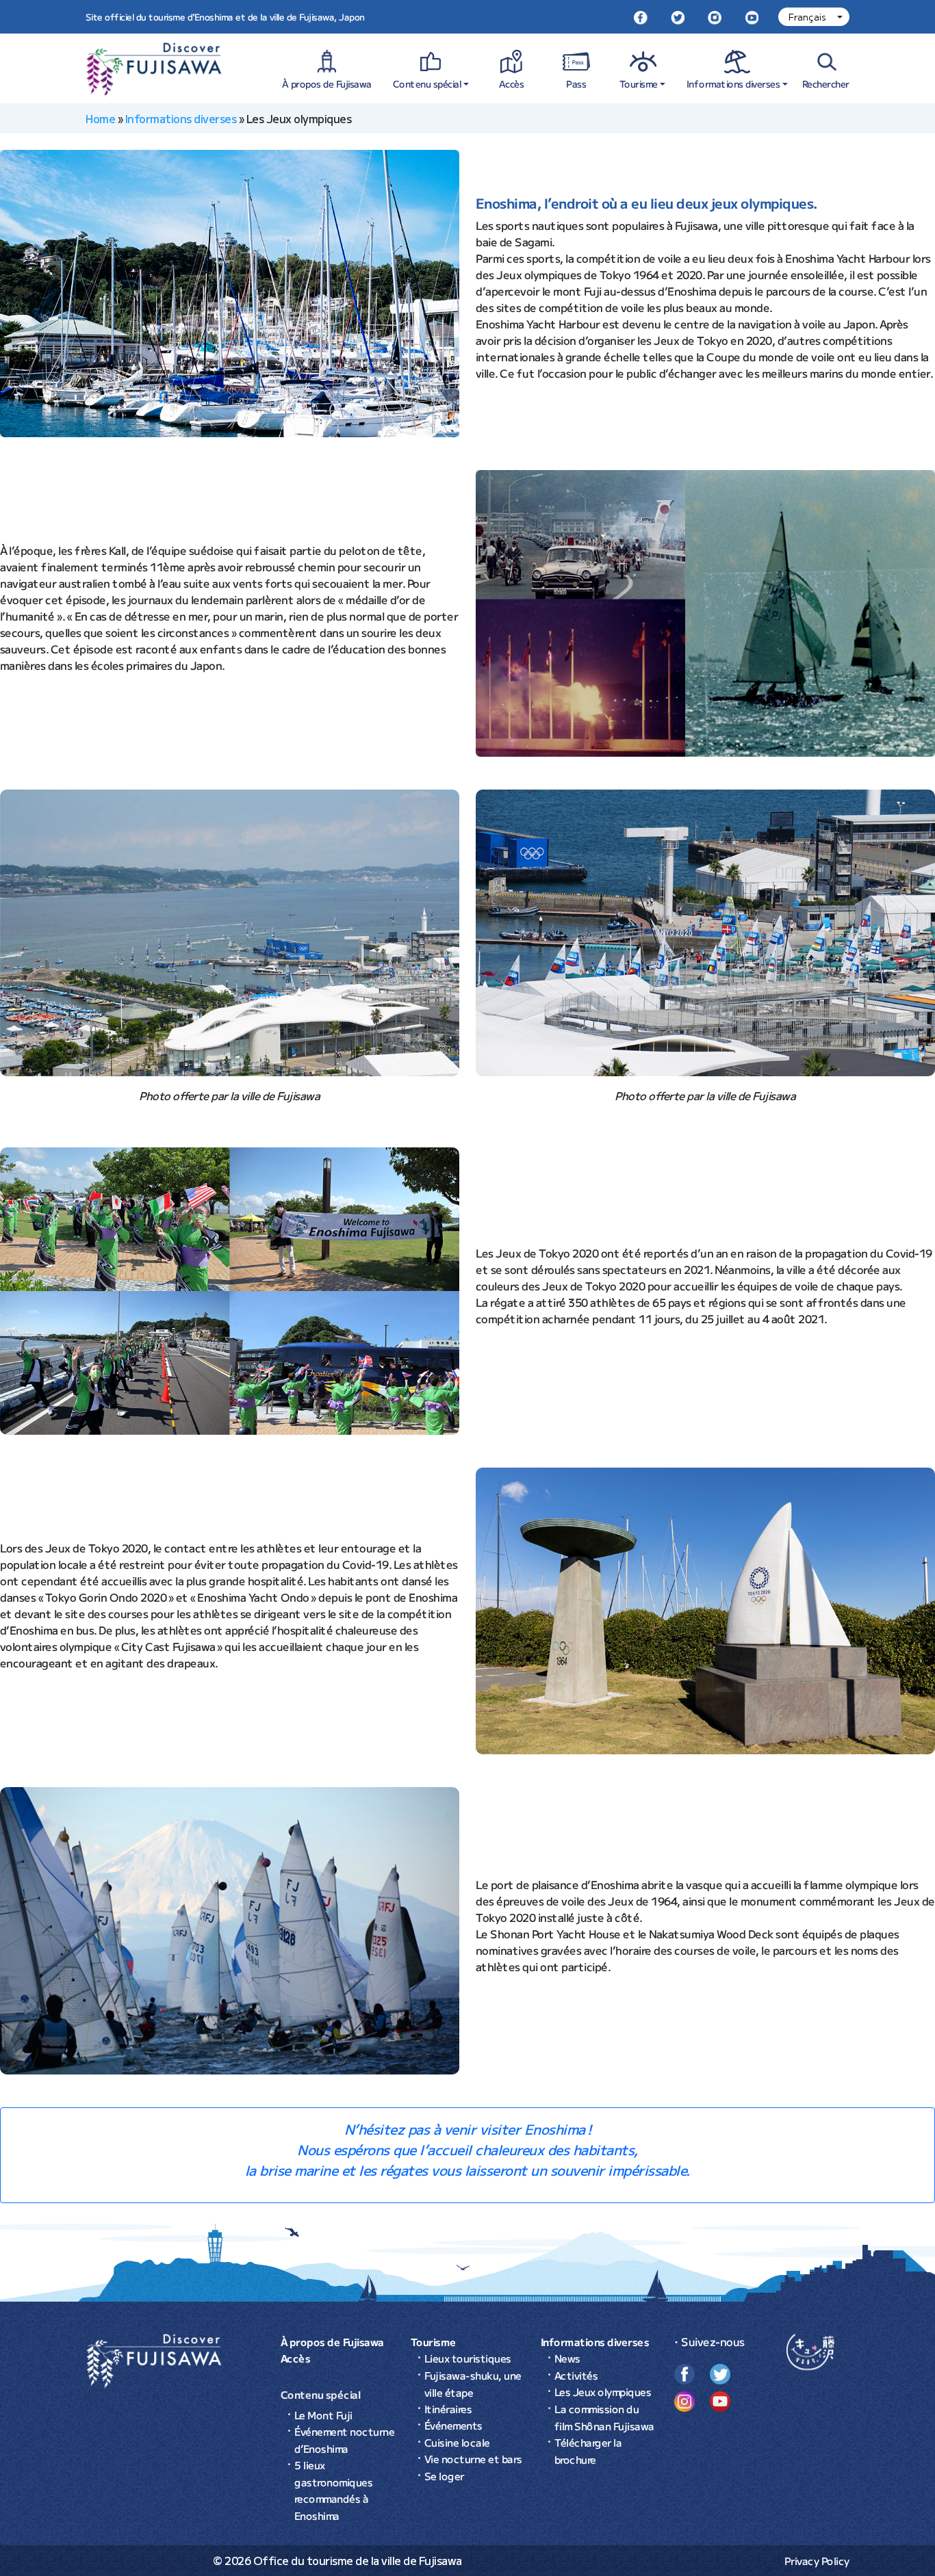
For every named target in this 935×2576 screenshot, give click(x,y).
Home (100, 118)
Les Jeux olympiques (603, 2392)
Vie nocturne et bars (473, 2459)
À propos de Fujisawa (327, 83)
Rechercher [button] (826, 83)
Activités (576, 2375)
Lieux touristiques (468, 2358)
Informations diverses (733, 83)
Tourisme (639, 83)
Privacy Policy (817, 2561)
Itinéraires (448, 2408)
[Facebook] (641, 17)
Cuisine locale (457, 2442)
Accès (512, 83)
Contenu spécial (427, 83)
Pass (577, 83)
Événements (453, 2425)
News (567, 2358)
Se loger (444, 2475)
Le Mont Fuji (323, 2414)
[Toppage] (154, 2359)
